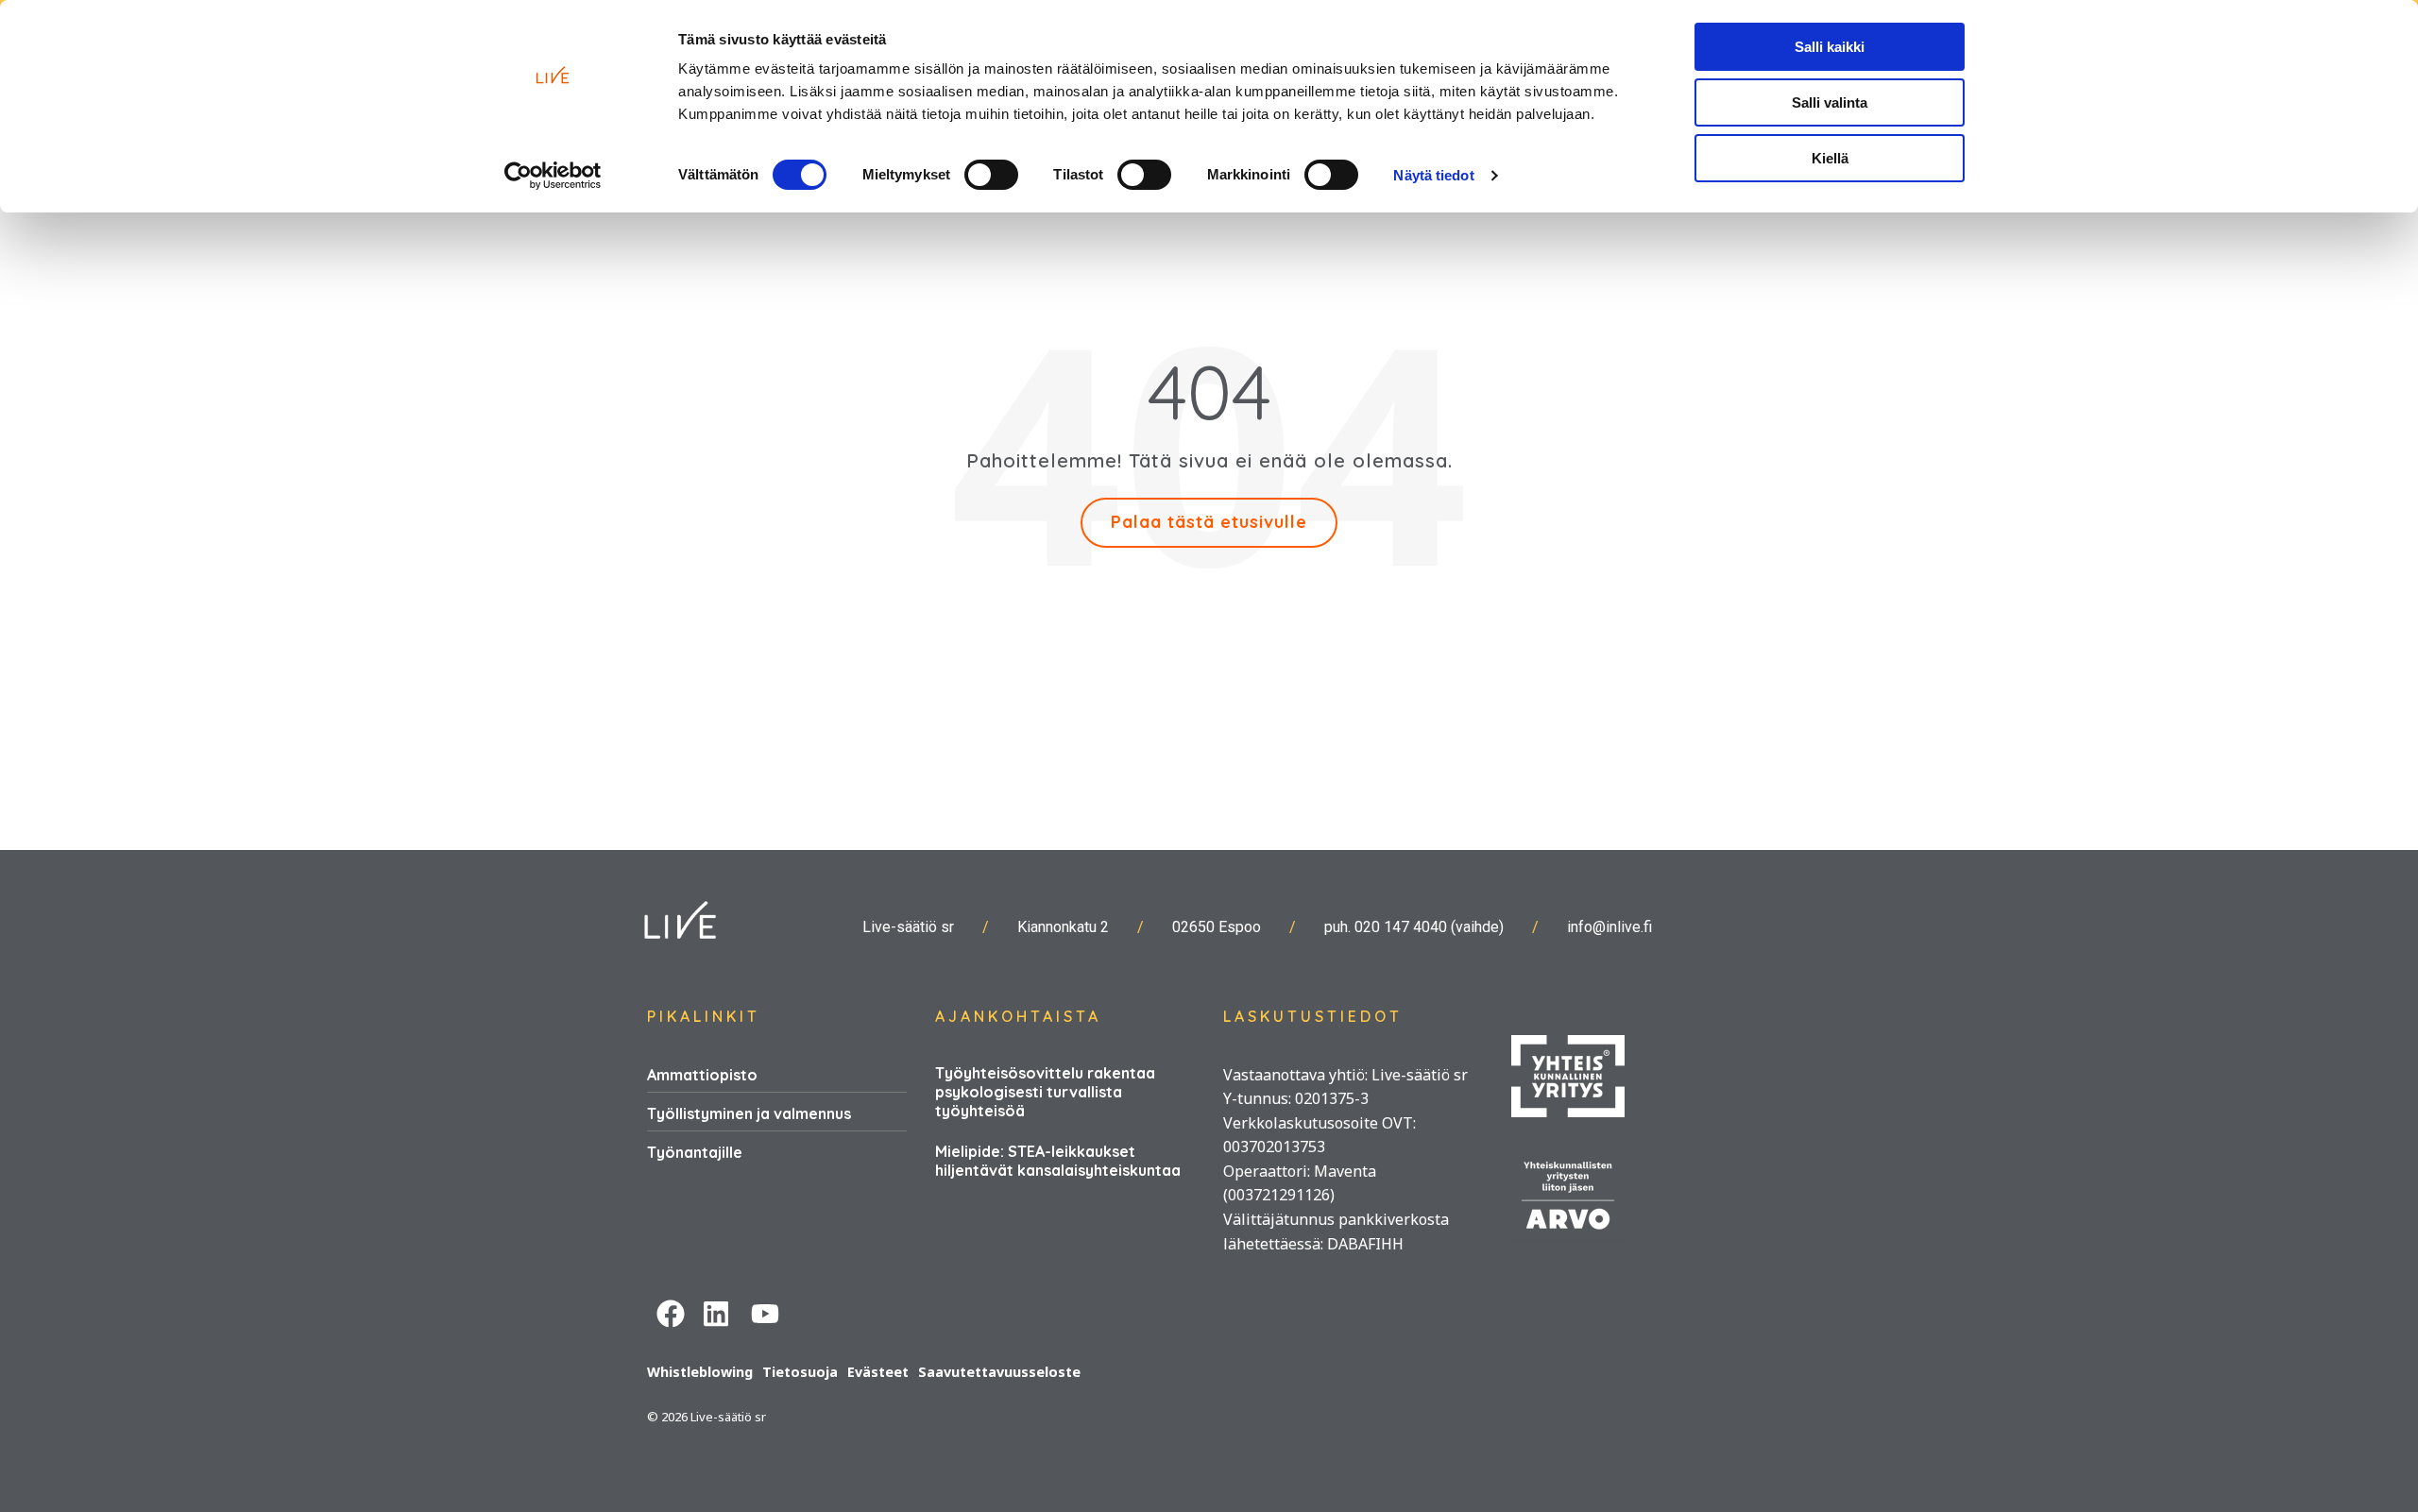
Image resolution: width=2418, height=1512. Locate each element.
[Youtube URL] (765, 1311)
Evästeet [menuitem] (878, 1372)
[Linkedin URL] (718, 1311)
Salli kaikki (1830, 47)
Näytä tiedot (1433, 175)
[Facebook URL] (671, 1311)
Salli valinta (1830, 102)
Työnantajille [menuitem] (695, 1152)
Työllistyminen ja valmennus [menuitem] (749, 1113)
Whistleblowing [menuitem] (700, 1372)
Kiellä (1830, 158)
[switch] (991, 175)
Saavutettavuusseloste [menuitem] (999, 1372)
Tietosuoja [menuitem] (800, 1372)
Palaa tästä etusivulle (1209, 522)
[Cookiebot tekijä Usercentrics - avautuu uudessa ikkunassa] (553, 176)
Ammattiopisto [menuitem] (702, 1075)
